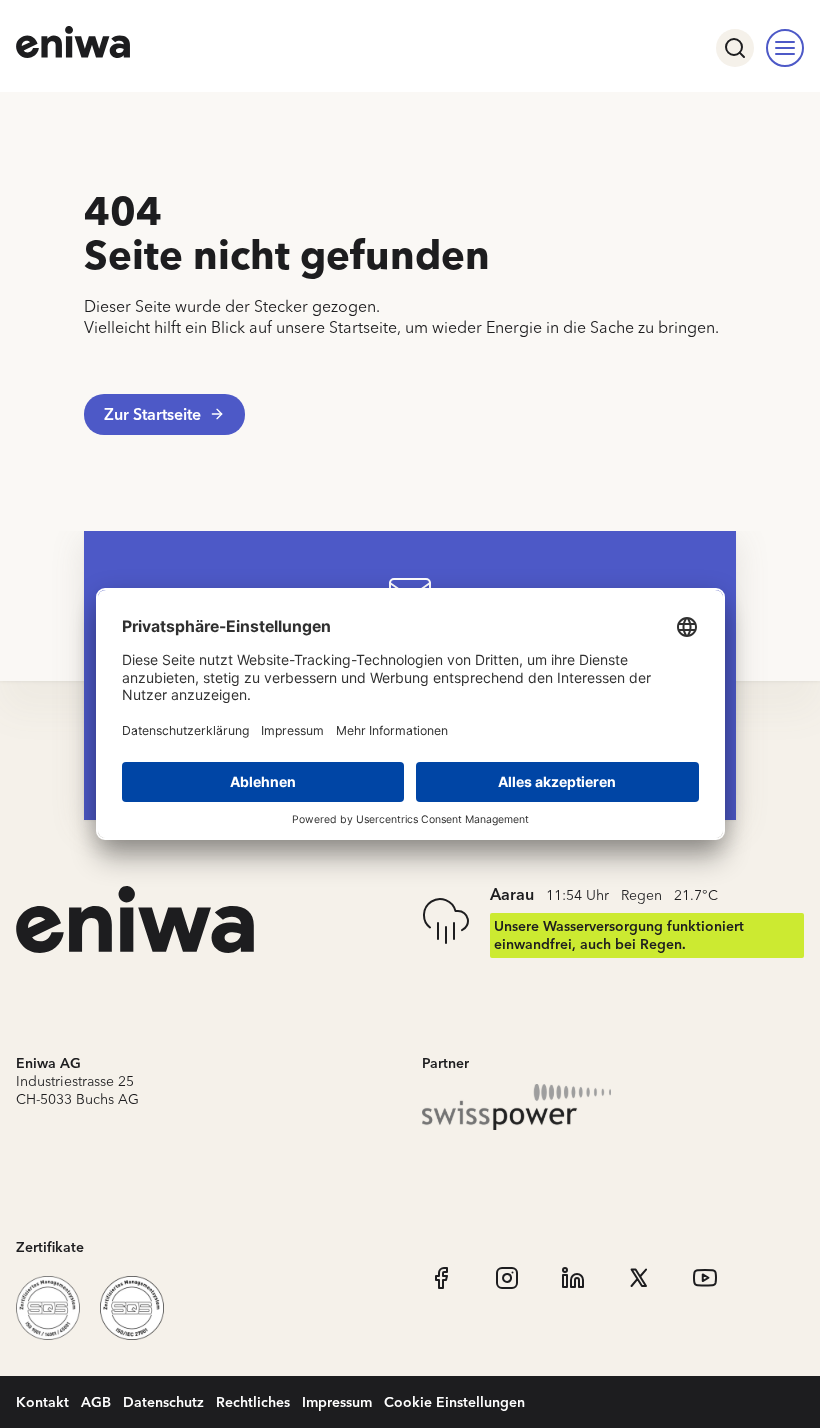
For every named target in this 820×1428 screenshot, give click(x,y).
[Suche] (735, 48)
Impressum (337, 1401)
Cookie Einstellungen (454, 1401)
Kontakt (42, 1401)
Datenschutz (163, 1401)
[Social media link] (441, 1278)
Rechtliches (253, 1401)
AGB (96, 1401)
